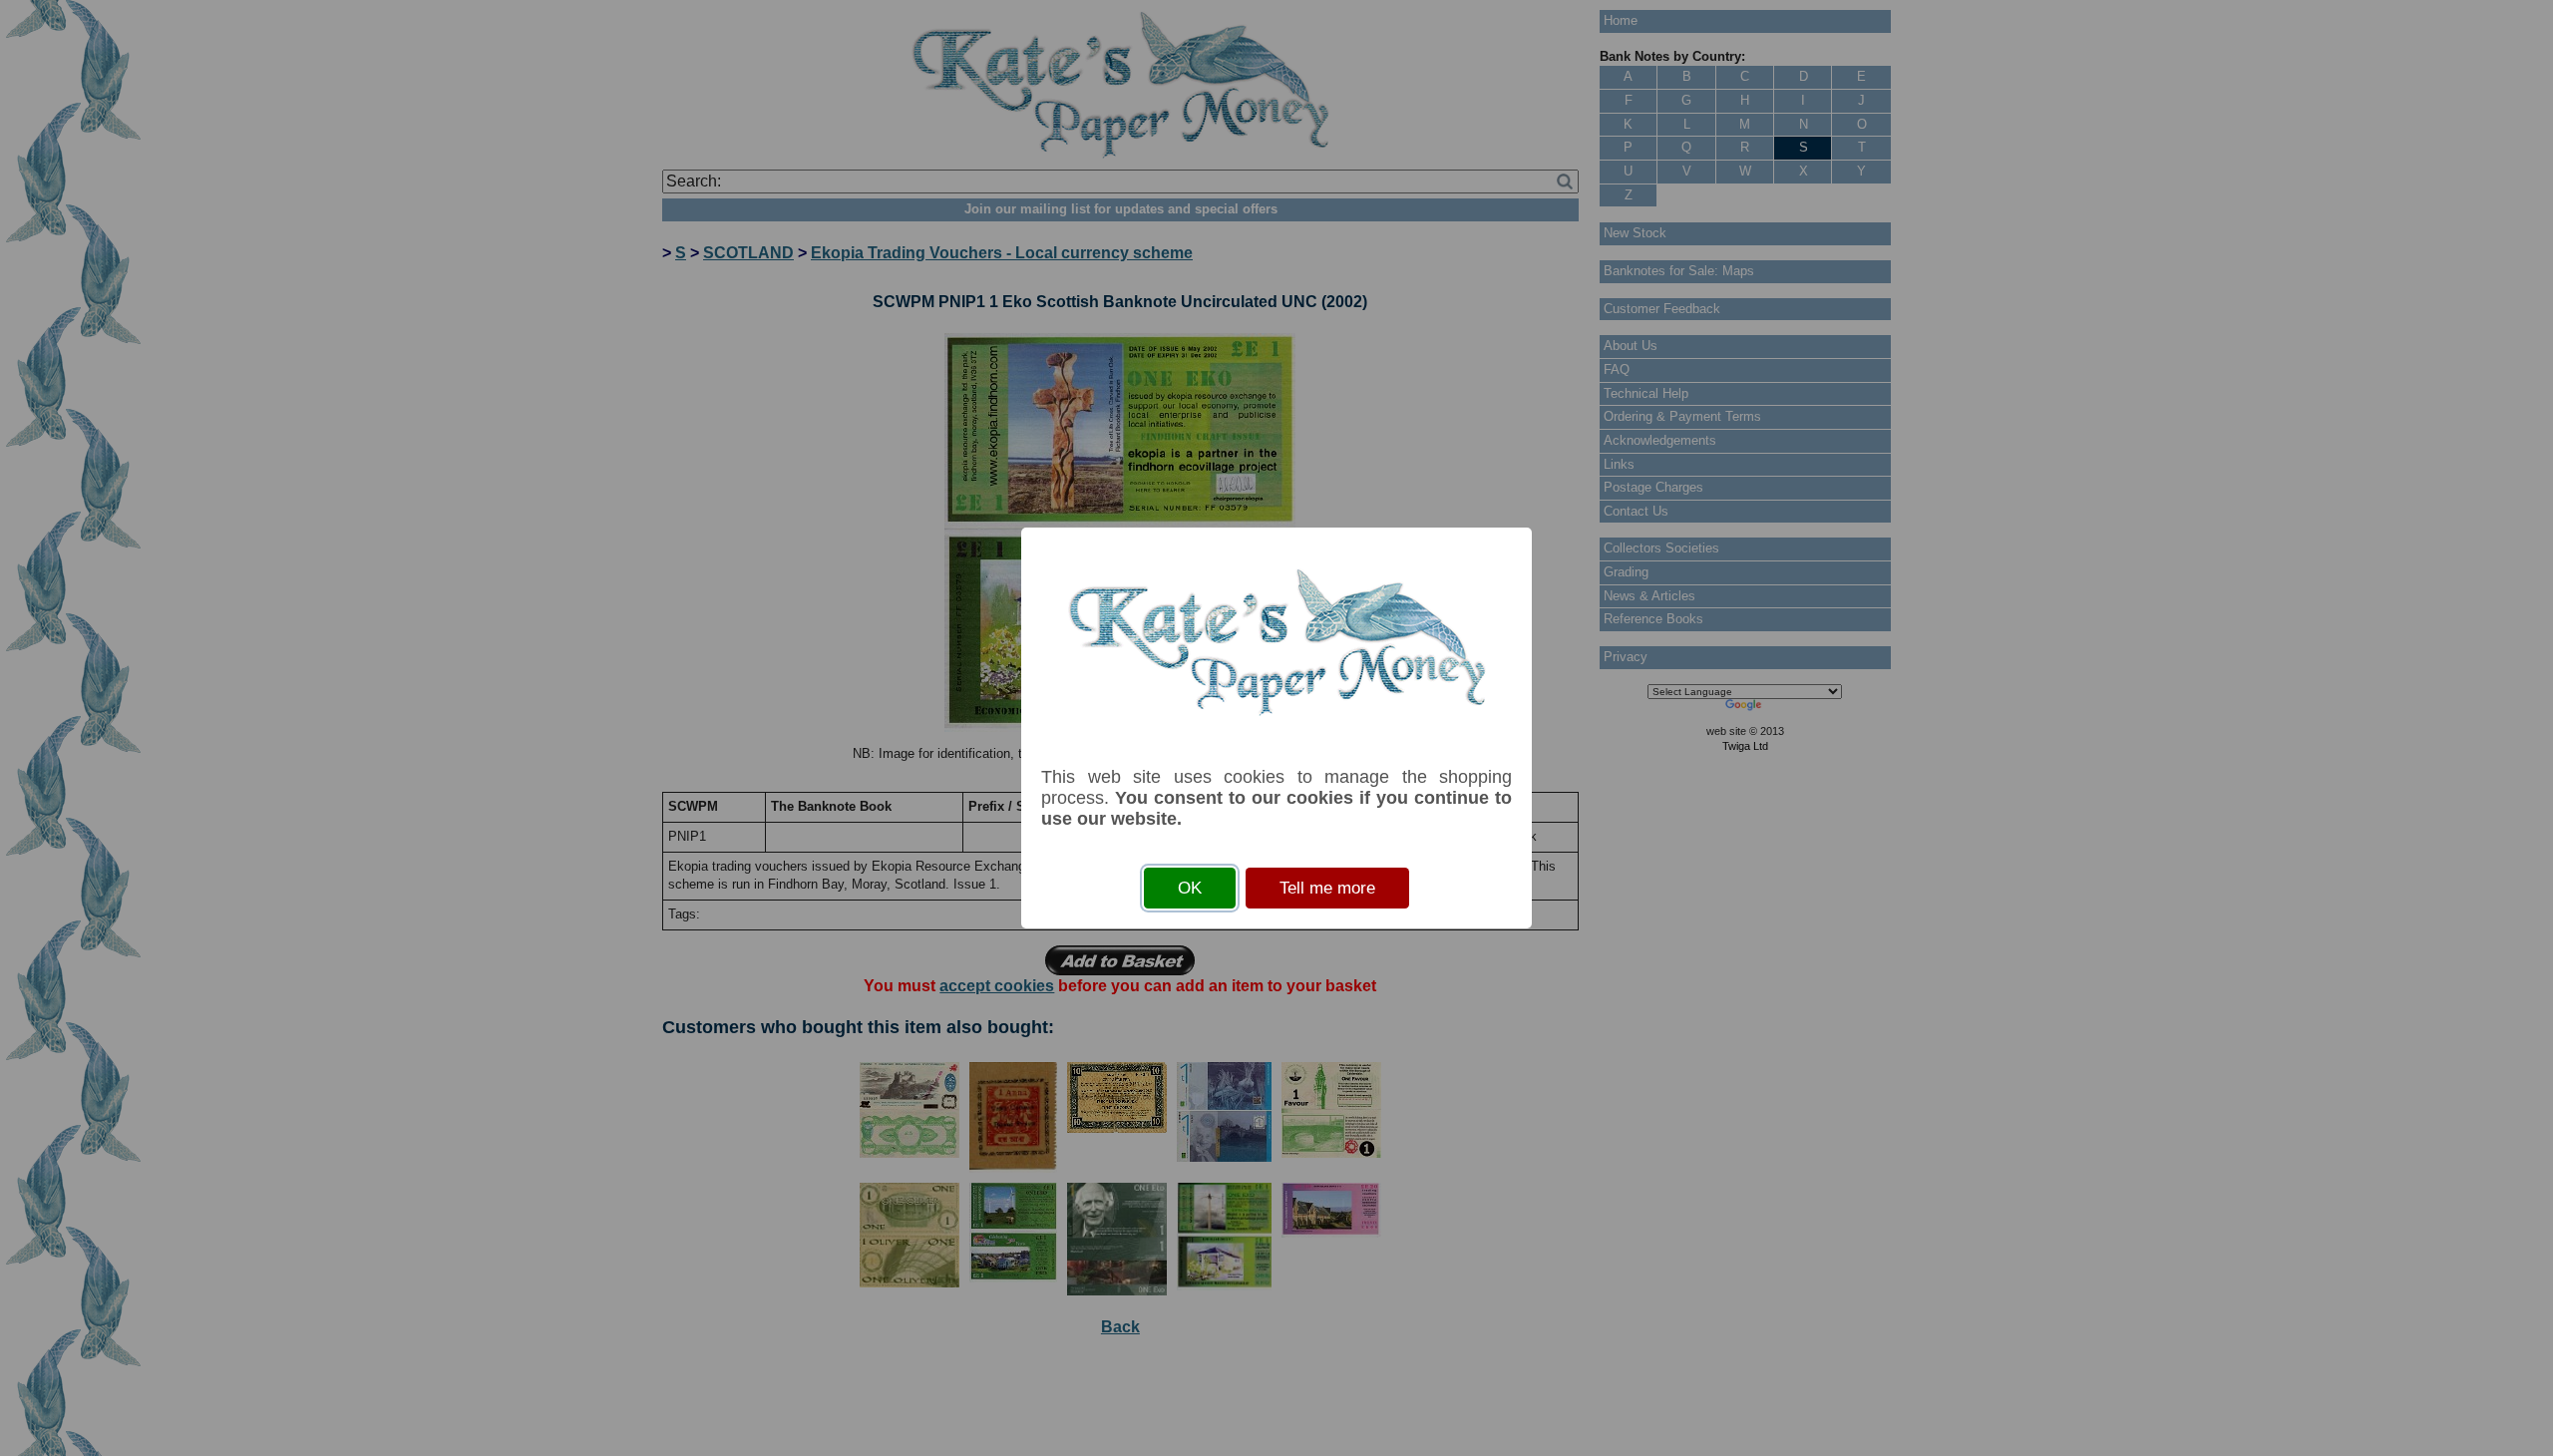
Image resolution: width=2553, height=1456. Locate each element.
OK (1190, 888)
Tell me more (1327, 888)
